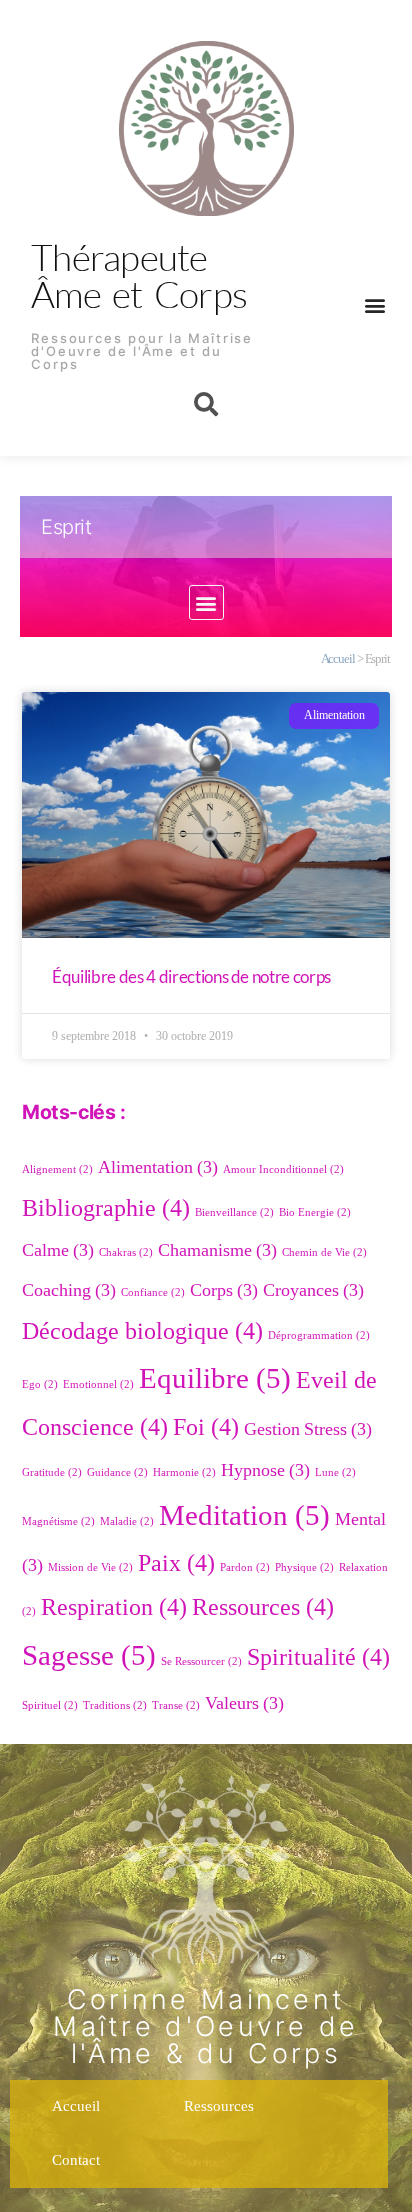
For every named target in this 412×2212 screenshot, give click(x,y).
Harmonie (184, 1472)
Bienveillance (234, 1212)
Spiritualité (318, 1657)
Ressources (263, 1607)
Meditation (244, 1516)
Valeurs (244, 1703)
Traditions (115, 1705)
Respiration (114, 1607)
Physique (304, 1567)
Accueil (338, 659)
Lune (335, 1472)
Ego (40, 1384)
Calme (58, 1250)
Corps (224, 1290)
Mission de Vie (90, 1567)
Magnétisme (58, 1521)
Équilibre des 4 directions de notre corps (191, 976)
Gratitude (52, 1472)
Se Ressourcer (201, 1661)
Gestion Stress (308, 1429)
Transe (176, 1705)
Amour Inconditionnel (283, 1169)
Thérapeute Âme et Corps (139, 275)
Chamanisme (217, 1250)
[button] (374, 304)
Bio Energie (315, 1212)
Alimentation (158, 1167)
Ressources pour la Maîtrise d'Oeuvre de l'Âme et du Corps (142, 351)
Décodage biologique (142, 1331)
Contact (76, 2160)
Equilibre (215, 1379)
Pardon (245, 1567)
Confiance (153, 1292)
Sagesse (89, 1656)
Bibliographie (106, 1208)
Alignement (57, 1169)
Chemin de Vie (324, 1252)
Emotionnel (98, 1384)
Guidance (117, 1472)
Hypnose (265, 1470)
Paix (176, 1563)
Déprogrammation (319, 1335)
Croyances (313, 1290)
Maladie (127, 1521)
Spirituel (50, 1705)
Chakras (126, 1252)
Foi (206, 1427)
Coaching (69, 1290)
